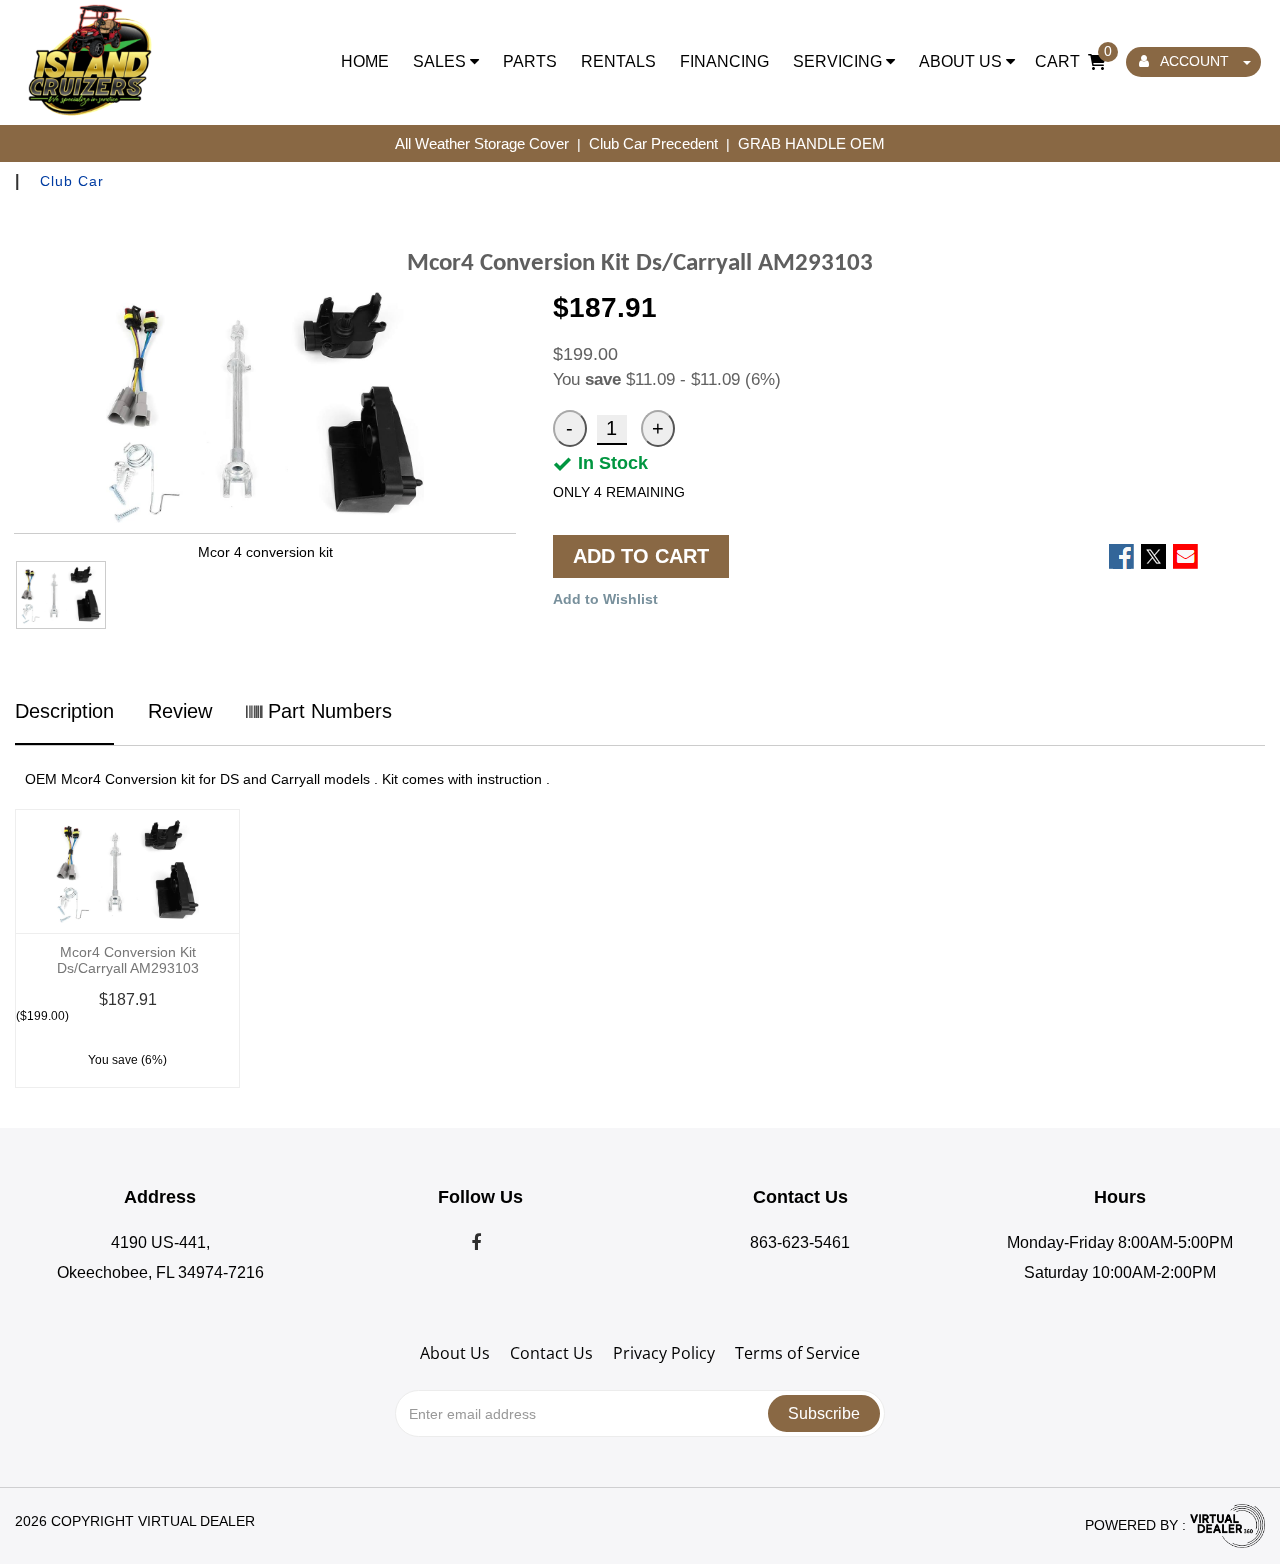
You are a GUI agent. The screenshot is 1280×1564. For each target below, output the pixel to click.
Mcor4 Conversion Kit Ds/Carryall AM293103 (128, 960)
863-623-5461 (800, 1242)
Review (180, 711)
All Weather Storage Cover (482, 143)
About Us (962, 61)
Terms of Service (797, 1353)
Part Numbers (327, 711)
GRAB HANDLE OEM (811, 143)
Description (64, 711)
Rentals (618, 61)
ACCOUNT (1195, 61)
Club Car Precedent (653, 143)
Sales (441, 61)
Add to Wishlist (605, 599)
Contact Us (551, 1353)
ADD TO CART (641, 556)
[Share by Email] (1185, 556)
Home (365, 61)
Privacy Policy (664, 1353)
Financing (724, 61)
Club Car (72, 181)
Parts (530, 61)
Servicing (839, 61)
